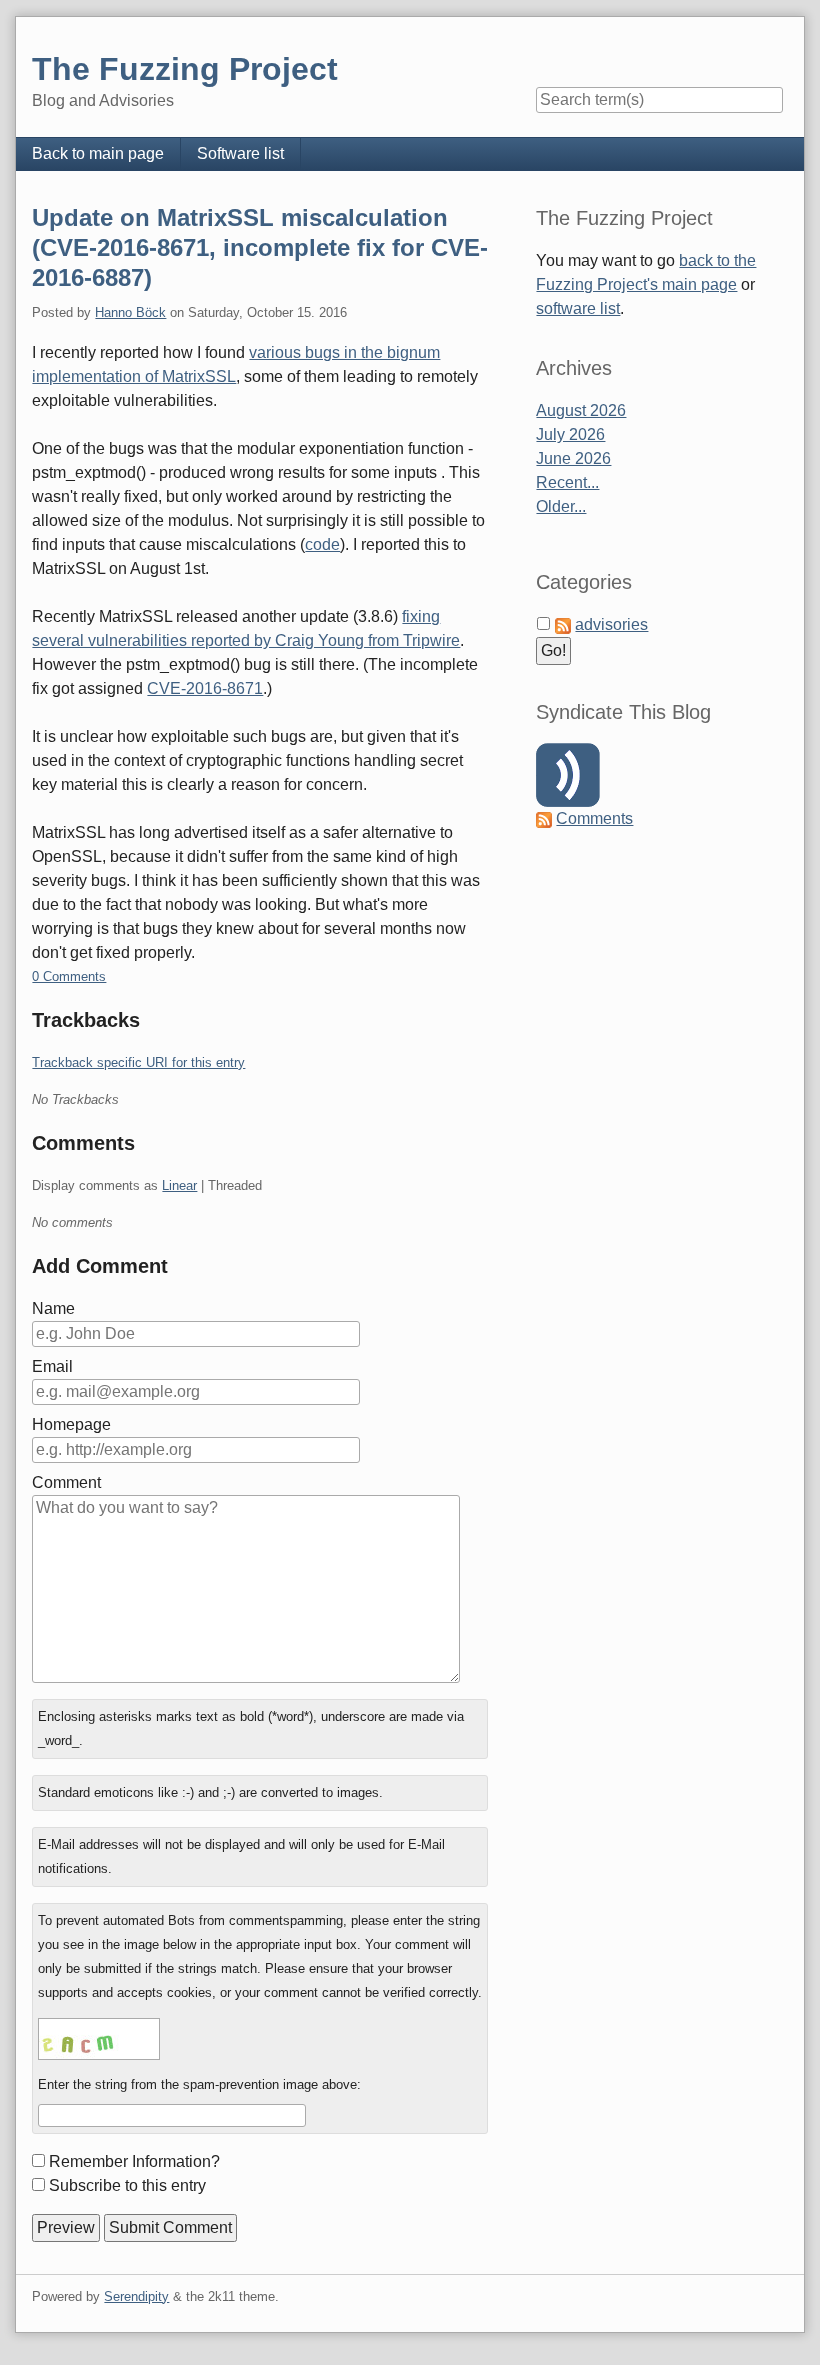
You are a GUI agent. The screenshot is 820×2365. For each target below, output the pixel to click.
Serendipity (136, 2296)
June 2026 (573, 458)
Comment (66, 1482)
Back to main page (98, 153)
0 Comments (69, 976)
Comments (594, 818)
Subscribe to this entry (127, 2185)
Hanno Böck (130, 312)
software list (578, 308)
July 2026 (570, 434)
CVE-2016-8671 (205, 688)
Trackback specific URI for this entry (138, 1062)
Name (53, 1308)
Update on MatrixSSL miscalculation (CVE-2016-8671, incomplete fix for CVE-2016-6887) (260, 247)
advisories (611, 624)
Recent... (567, 482)
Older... (561, 506)
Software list (240, 153)
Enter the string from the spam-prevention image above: (199, 2084)
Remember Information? (134, 2161)
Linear (179, 1185)
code (322, 544)
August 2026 (581, 410)
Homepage (71, 1424)
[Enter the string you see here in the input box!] (99, 2039)
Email (52, 1366)
